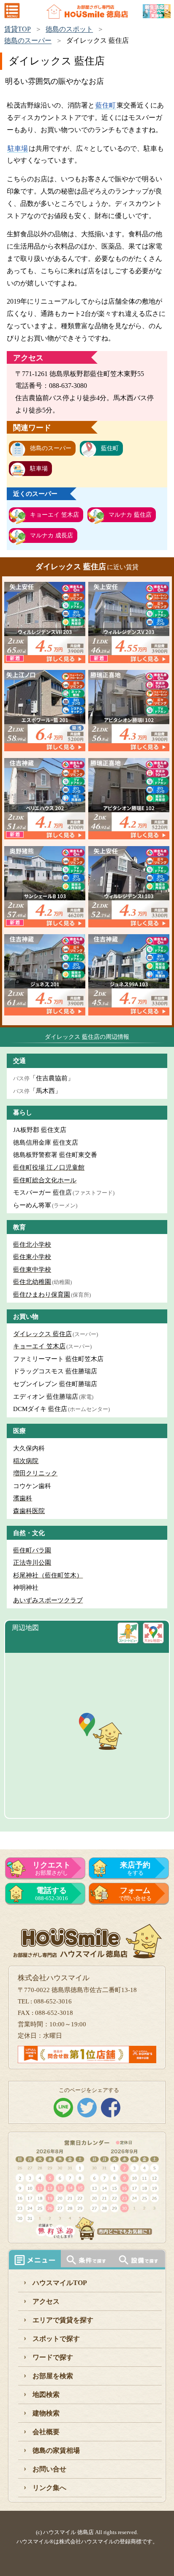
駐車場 (18, 148)
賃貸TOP (18, 29)
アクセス (46, 2301)
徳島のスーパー (28, 40)
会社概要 (46, 2432)
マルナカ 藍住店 (130, 515)
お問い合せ (49, 2469)
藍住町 (106, 105)
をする (135, 1868)
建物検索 (46, 2413)
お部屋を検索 (53, 2376)
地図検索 (46, 2395)
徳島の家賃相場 (56, 2450)
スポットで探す (56, 2339)
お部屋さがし (52, 1868)
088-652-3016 (52, 1894)
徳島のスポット (69, 29)
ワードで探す (53, 2357)
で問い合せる (135, 1894)
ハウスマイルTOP (60, 2283)
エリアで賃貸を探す (63, 2320)
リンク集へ (49, 2488)
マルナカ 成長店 (52, 535)
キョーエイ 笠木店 (54, 515)
